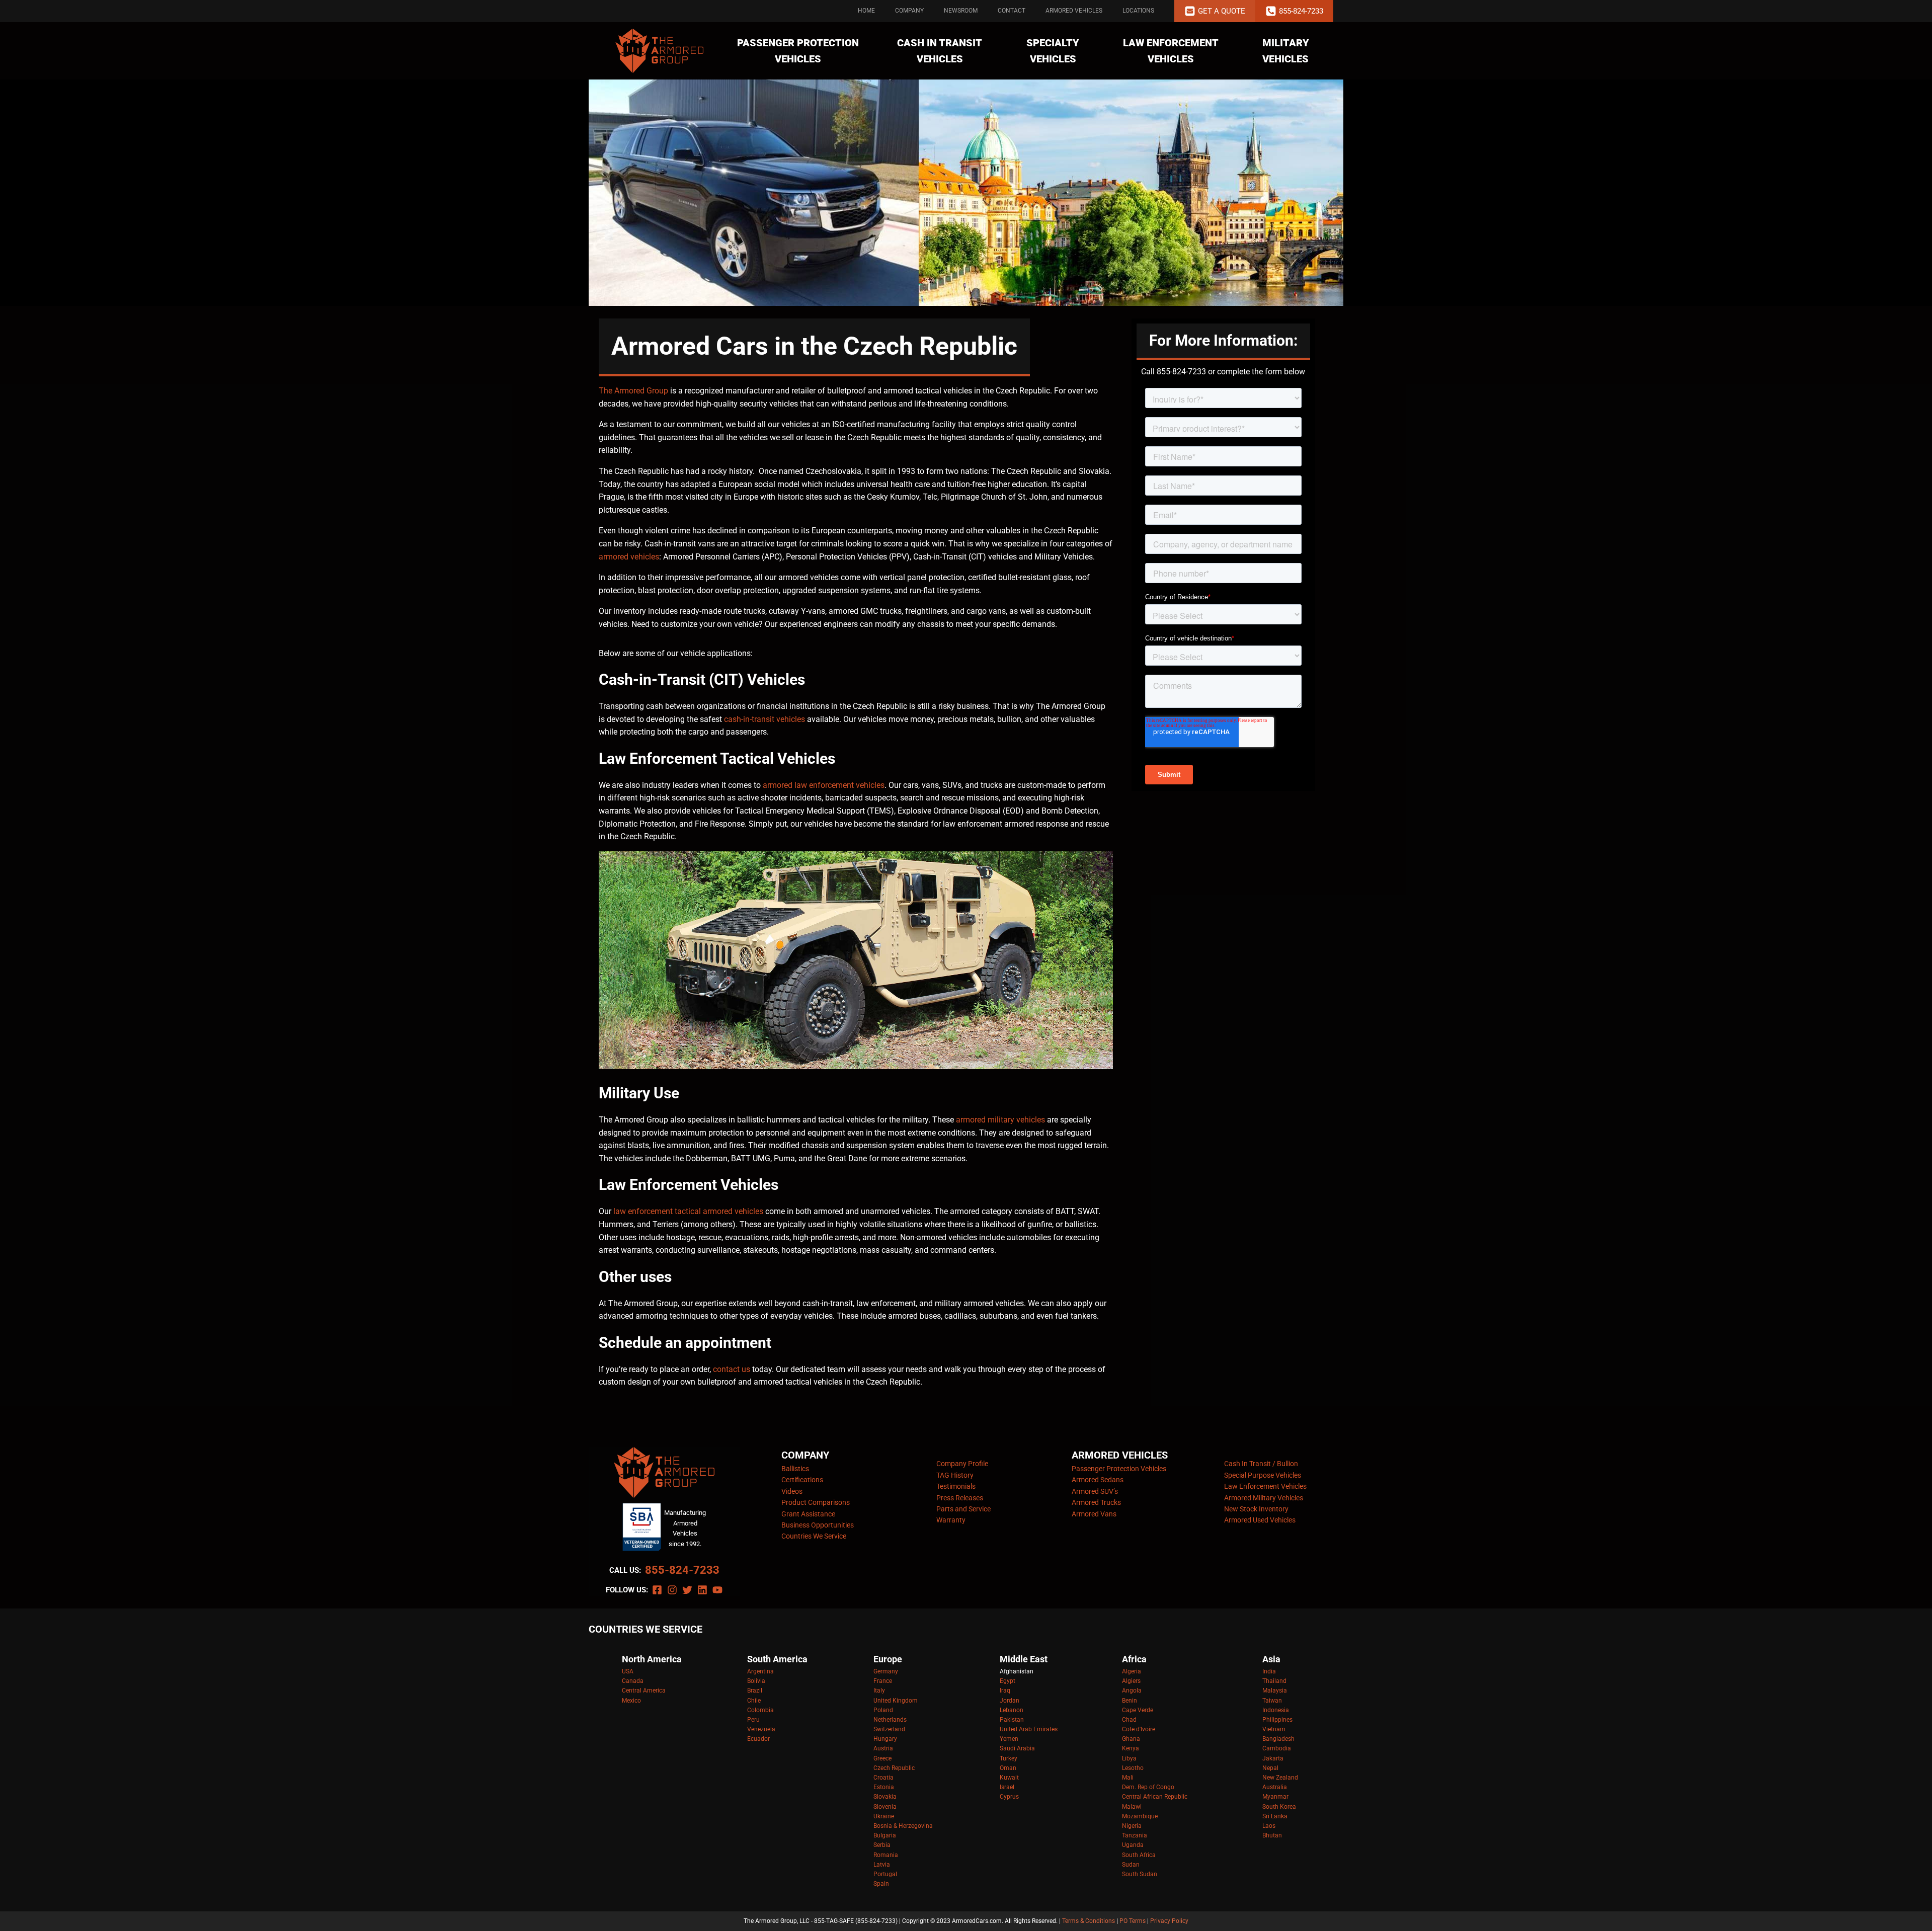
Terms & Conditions (1089, 1921)
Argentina (760, 1671)
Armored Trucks (1096, 1502)
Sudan (1131, 1865)
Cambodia (1277, 1748)
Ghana (1131, 1739)
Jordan (1010, 1701)
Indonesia (1276, 1710)
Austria (883, 1748)
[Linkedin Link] (702, 1590)
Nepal (1270, 1768)
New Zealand (1280, 1778)
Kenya (1131, 1748)
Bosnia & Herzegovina (903, 1826)
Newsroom (961, 11)
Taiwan (1272, 1701)
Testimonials (956, 1486)
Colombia (760, 1710)
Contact (1012, 11)
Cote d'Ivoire (1139, 1729)
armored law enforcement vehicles (824, 785)
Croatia (883, 1778)
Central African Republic (1155, 1797)
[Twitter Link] (687, 1590)
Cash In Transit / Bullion (1261, 1464)
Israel (1007, 1787)
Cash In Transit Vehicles (940, 51)
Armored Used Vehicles (1260, 1520)
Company (909, 11)
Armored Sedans (1098, 1480)
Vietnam (1274, 1729)
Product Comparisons (816, 1502)
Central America (644, 1691)
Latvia (882, 1865)
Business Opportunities (818, 1525)
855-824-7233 (682, 1570)
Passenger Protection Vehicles (798, 51)
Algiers (1131, 1681)
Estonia (884, 1787)
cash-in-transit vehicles (764, 719)
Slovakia (885, 1797)
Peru (753, 1720)
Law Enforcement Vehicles (1171, 51)
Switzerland (889, 1729)
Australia (1275, 1787)
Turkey (1009, 1758)
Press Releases (960, 1498)
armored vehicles (629, 557)
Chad (1129, 1720)
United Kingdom (896, 1701)
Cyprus (1009, 1797)
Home (866, 11)
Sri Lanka (1275, 1816)
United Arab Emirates (1029, 1729)
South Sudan (1140, 1874)
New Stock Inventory (1256, 1509)
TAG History (955, 1475)
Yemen (1009, 1739)
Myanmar (1275, 1797)
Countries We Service (814, 1536)
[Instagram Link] (672, 1590)
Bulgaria (885, 1835)
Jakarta (1273, 1758)
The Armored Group (633, 391)
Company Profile (962, 1464)
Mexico (631, 1701)
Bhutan (1272, 1835)
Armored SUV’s (1095, 1491)
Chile (754, 1701)
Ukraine (884, 1816)
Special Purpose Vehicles (1263, 1475)
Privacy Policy (1169, 1921)
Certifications (802, 1480)
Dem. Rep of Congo (1148, 1787)
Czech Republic (894, 1768)
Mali (1128, 1778)
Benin (1130, 1701)
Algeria (1132, 1671)
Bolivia (756, 1681)
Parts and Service (963, 1509)
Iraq (1005, 1691)
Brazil (755, 1691)
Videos (792, 1491)
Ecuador (758, 1739)
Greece (882, 1758)
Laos (1269, 1826)
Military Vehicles (1286, 51)
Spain (881, 1884)
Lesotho (1133, 1768)
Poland (883, 1710)
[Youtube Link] (717, 1590)
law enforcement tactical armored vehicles (688, 1211)
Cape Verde (1138, 1710)
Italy (879, 1691)
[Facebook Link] (657, 1590)
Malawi (1132, 1807)
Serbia (882, 1845)
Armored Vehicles (1074, 11)
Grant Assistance (808, 1514)
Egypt (1008, 1681)
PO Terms (1133, 1921)
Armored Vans (1094, 1514)
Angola (1132, 1691)
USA (628, 1671)
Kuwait (1009, 1778)
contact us (732, 1369)
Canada (633, 1681)
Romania (886, 1855)
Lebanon (1012, 1710)
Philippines (1277, 1720)
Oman (1008, 1768)
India (1269, 1671)
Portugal (885, 1874)
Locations (1138, 11)
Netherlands (890, 1720)
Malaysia (1275, 1691)
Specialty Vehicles (1053, 51)
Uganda (1133, 1845)
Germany (886, 1671)
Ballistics (795, 1469)
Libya (1129, 1758)
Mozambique (1140, 1816)
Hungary (885, 1739)
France (883, 1681)
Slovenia (885, 1807)
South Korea (1279, 1807)
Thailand (1274, 1681)
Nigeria (1132, 1826)
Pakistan (1012, 1720)
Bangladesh (1278, 1739)
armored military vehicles (1000, 1120)
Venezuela (761, 1729)
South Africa (1139, 1855)
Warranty (951, 1520)
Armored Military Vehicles (1264, 1498)
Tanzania (1135, 1835)
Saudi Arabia (1017, 1748)
